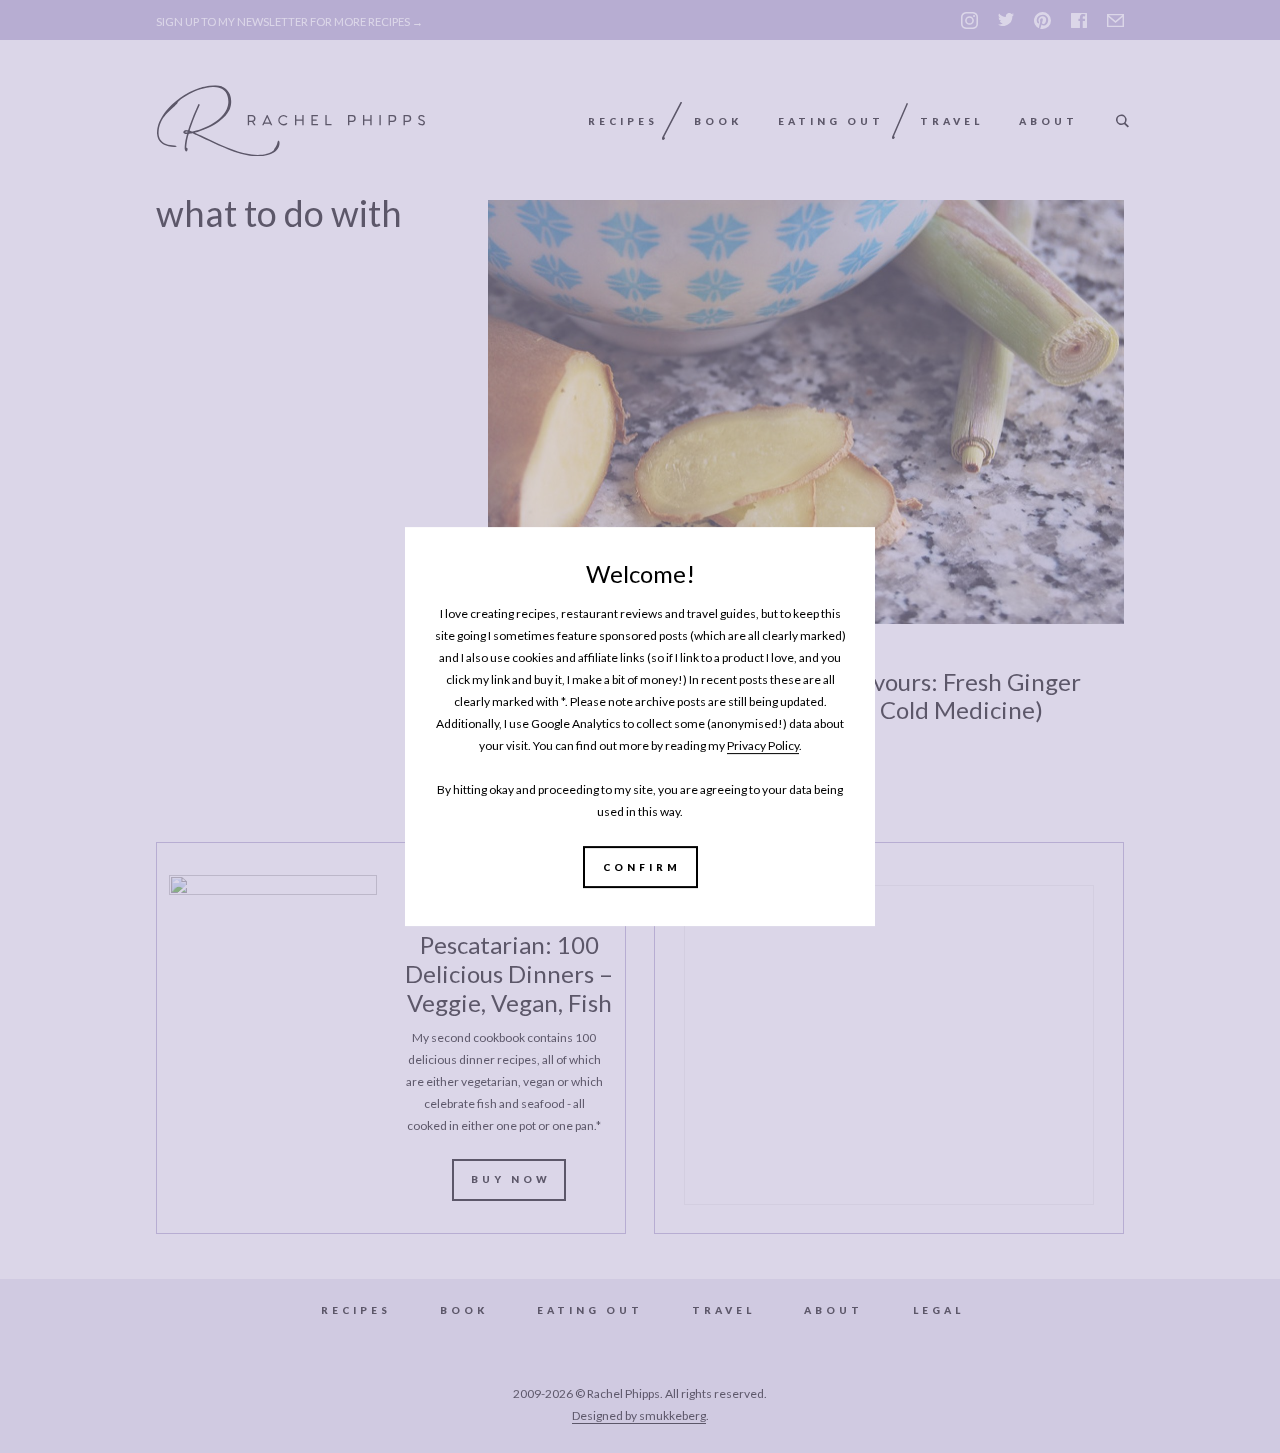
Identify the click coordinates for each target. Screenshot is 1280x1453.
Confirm (642, 867)
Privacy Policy (763, 745)
